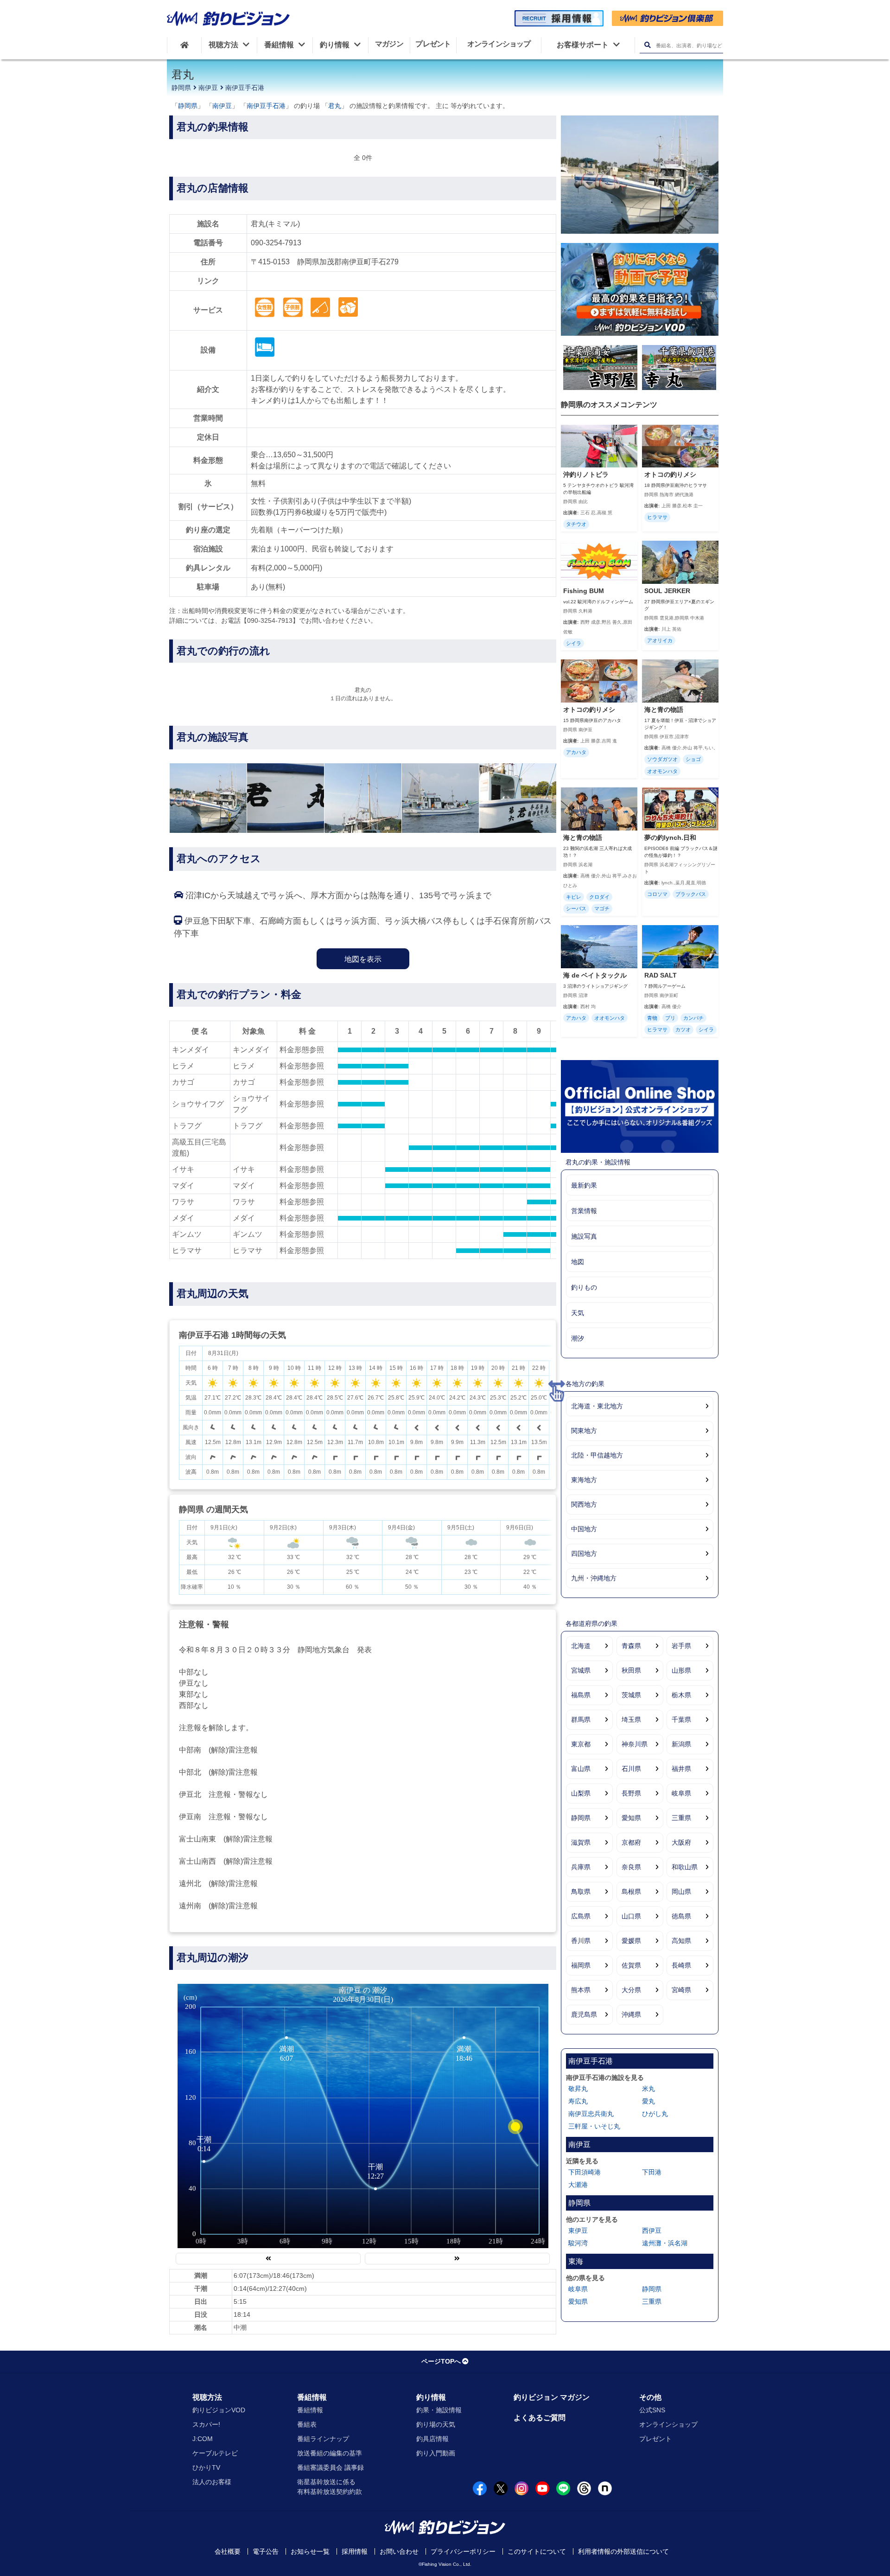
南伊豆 (208, 88)
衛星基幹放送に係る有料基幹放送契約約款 (330, 2487)
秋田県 (631, 1670)
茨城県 (631, 1695)
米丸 (648, 2089)
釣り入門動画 (436, 2453)
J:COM (203, 2439)
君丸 (335, 106)
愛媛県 (631, 1941)
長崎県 (681, 1965)
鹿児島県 (584, 2014)
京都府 (631, 1842)
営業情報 (584, 1211)
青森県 (631, 1646)
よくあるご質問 (540, 2418)
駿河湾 (578, 2243)
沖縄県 (631, 2014)
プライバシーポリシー (463, 2551)
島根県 (631, 1892)
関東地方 (584, 1431)
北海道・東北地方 (597, 1406)
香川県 (581, 1941)
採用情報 (355, 2551)
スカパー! (206, 2424)
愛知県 (631, 1818)
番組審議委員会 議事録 (331, 2467)
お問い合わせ (399, 2551)
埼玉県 (631, 1719)
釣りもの (584, 1287)
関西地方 (584, 1504)
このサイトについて (537, 2551)
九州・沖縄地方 (594, 1578)
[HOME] (184, 45)
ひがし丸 (655, 2114)
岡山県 (681, 1892)
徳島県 (681, 1916)
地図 (578, 1262)
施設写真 (584, 1236)
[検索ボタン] (647, 45)
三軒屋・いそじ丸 (594, 2126)
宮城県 (581, 1670)
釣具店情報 (432, 2439)
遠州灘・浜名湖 (665, 2243)
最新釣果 (584, 1185)
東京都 (581, 1744)
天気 (578, 1313)
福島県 (581, 1695)
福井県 (681, 1769)
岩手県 (681, 1646)
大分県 (631, 1990)
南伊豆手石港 (245, 88)
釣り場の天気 (436, 2424)
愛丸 (648, 2101)
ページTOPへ (441, 2361)
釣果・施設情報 (439, 2410)
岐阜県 (681, 1793)
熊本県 (581, 1990)
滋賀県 (581, 1842)
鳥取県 (581, 1892)
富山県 (581, 1769)
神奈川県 (635, 1744)
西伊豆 (652, 2231)
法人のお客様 (212, 2482)
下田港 (652, 2172)
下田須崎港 (585, 2172)
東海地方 (584, 1480)
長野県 (631, 1793)
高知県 (681, 1941)
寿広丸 (578, 2101)
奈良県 (631, 1867)
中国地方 (584, 1529)
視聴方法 (207, 2397)
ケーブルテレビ (215, 2453)
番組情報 (312, 2397)
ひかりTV (206, 2467)
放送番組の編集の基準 (330, 2453)
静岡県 (181, 88)
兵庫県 (581, 1867)
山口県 (631, 1916)
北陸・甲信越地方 (597, 1455)
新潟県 (681, 1744)
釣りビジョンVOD (219, 2410)
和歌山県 (685, 1867)
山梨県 (581, 1793)
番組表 (307, 2424)
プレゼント (655, 2439)
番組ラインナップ (323, 2439)
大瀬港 (578, 2185)
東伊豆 (578, 2231)
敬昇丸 (578, 2089)
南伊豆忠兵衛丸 (591, 2114)
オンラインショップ (668, 2424)
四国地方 (584, 1553)
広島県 (581, 1916)
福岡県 (581, 1965)
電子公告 (266, 2551)
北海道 (581, 1646)
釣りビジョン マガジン (552, 2397)
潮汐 (578, 1338)
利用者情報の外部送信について (623, 2551)
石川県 (631, 1769)
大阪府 (681, 1842)
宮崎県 (681, 1990)
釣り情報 (431, 2397)
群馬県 (581, 1719)
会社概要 (228, 2551)
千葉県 (681, 1719)
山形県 (681, 1670)
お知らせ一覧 (310, 2551)
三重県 (681, 1818)
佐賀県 (631, 1965)
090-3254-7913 (276, 243)
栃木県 (681, 1695)
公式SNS (652, 2410)
